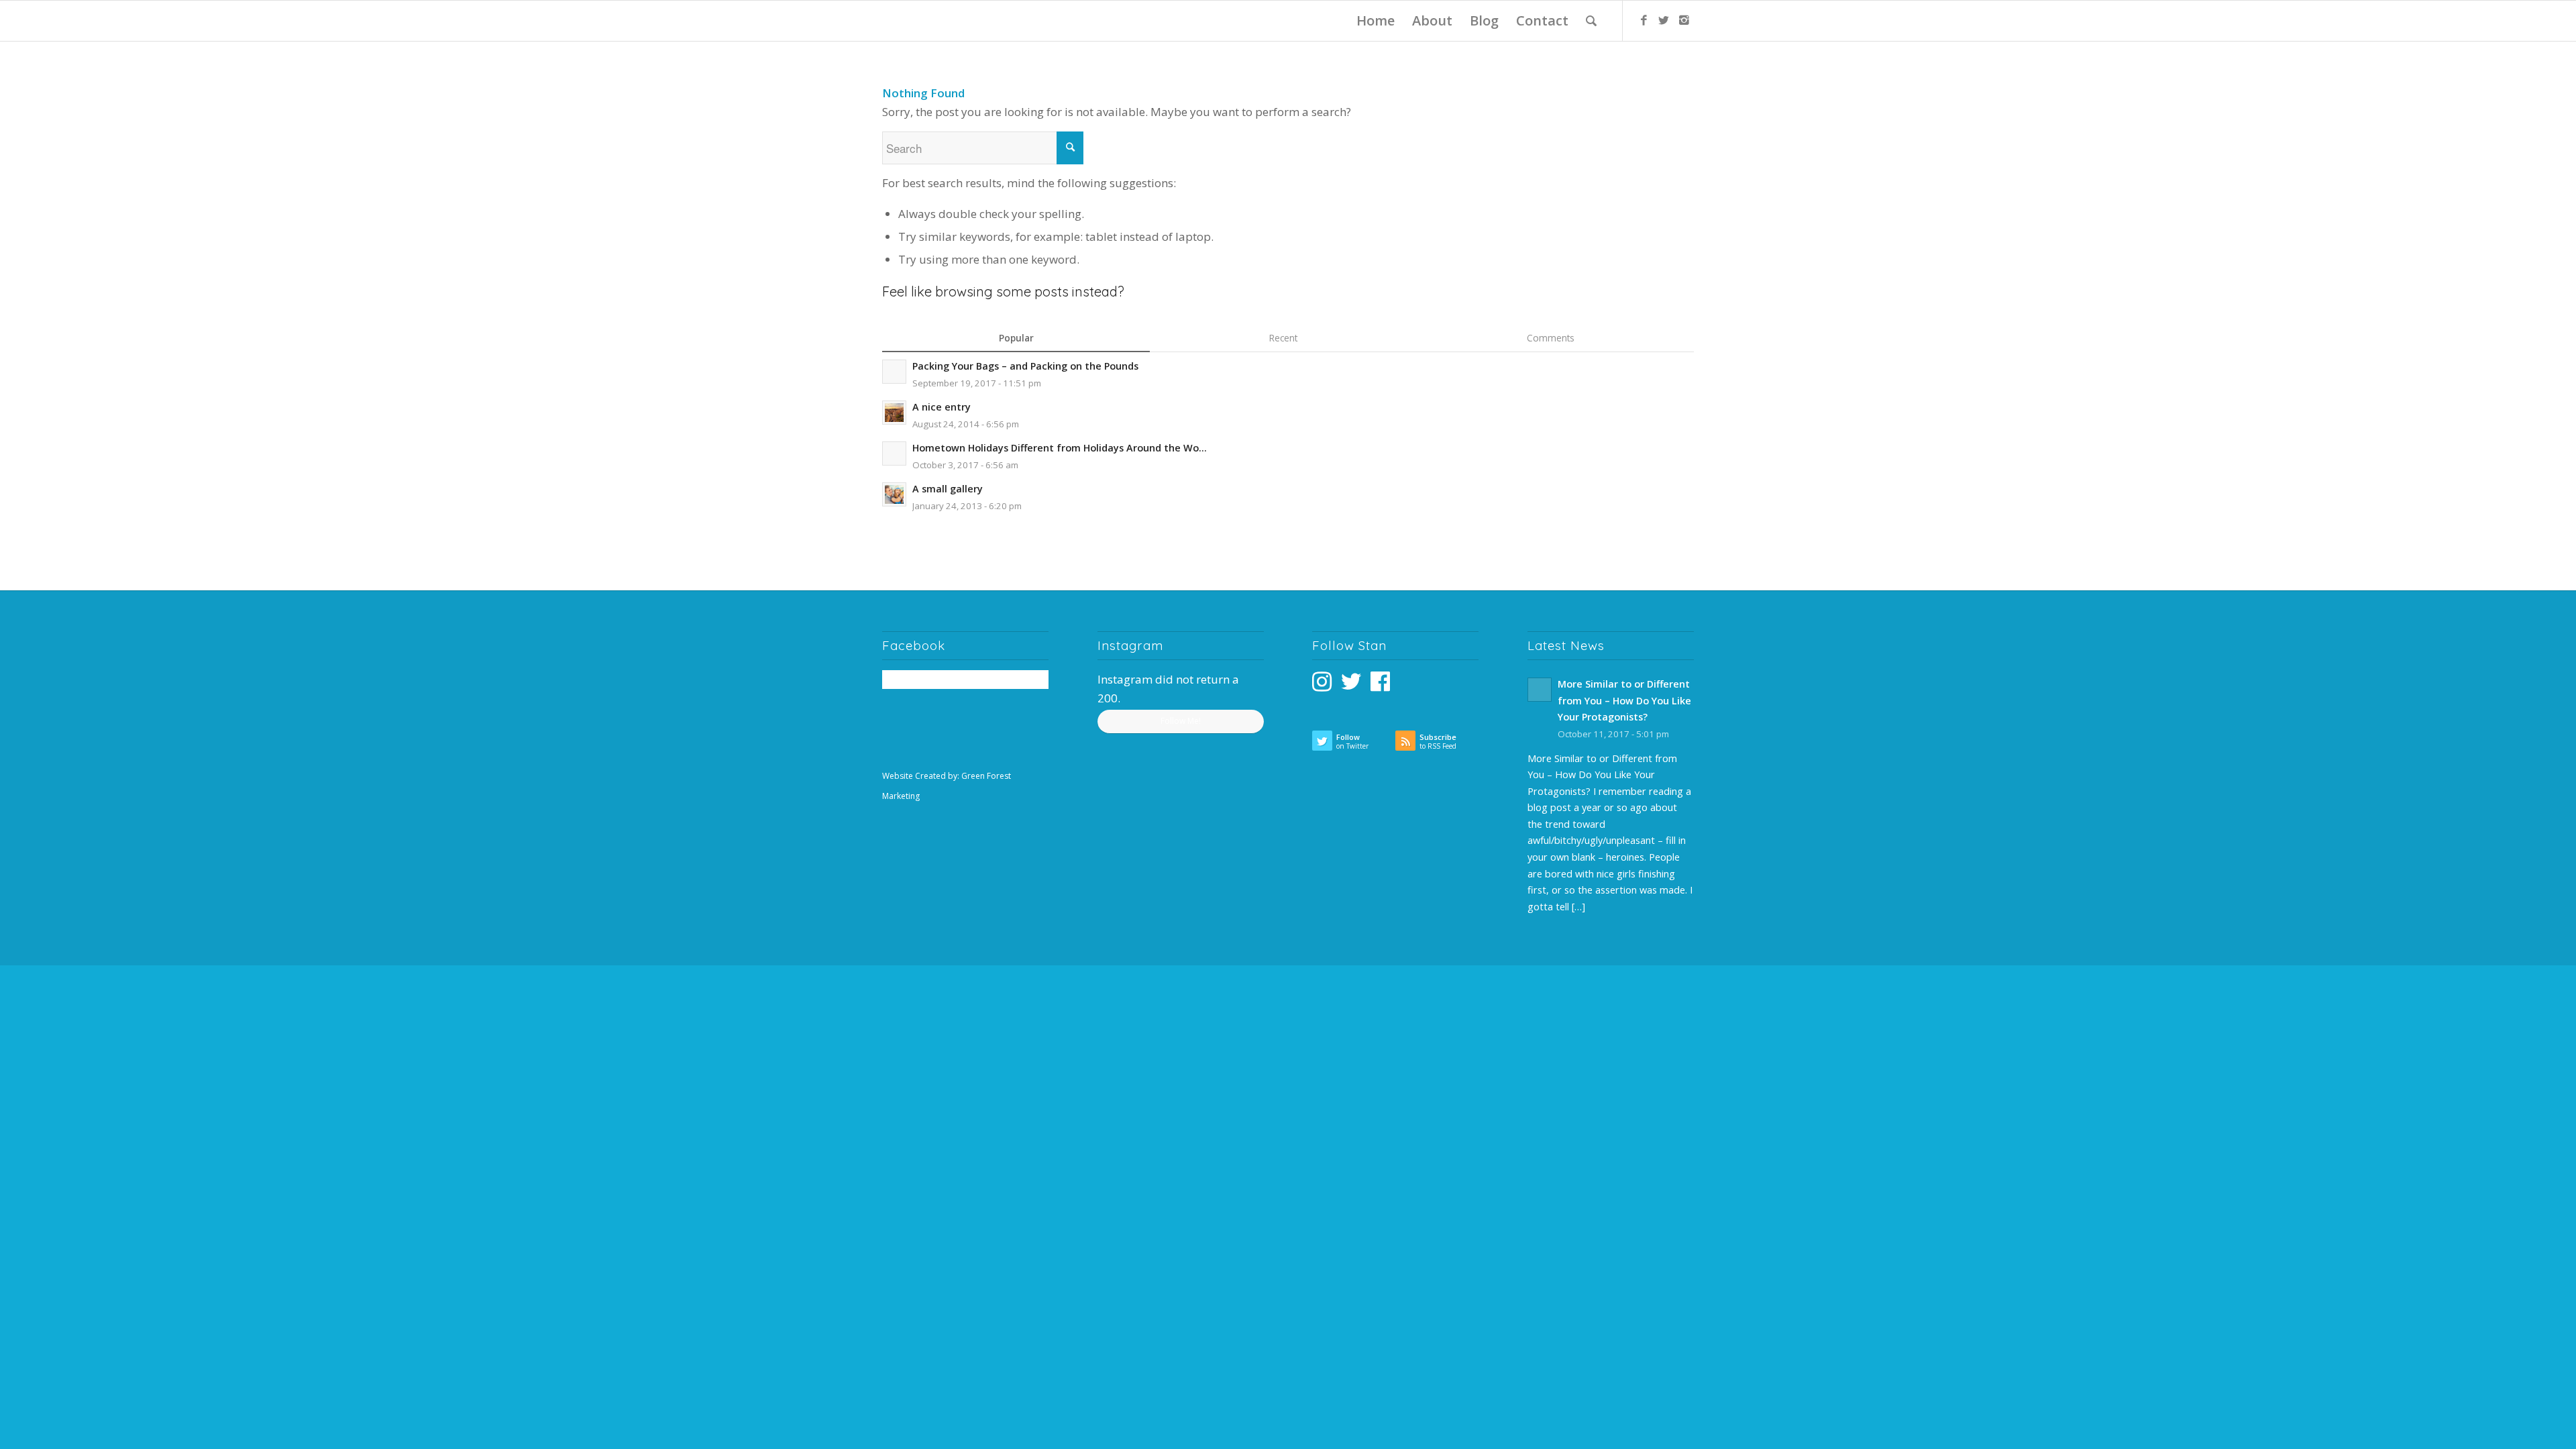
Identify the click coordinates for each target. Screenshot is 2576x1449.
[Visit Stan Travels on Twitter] (1351, 685)
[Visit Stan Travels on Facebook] (1380, 685)
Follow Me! (1181, 721)
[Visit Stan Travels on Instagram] (1322, 685)
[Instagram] (1684, 20)
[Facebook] (1644, 20)
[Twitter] (1664, 20)
